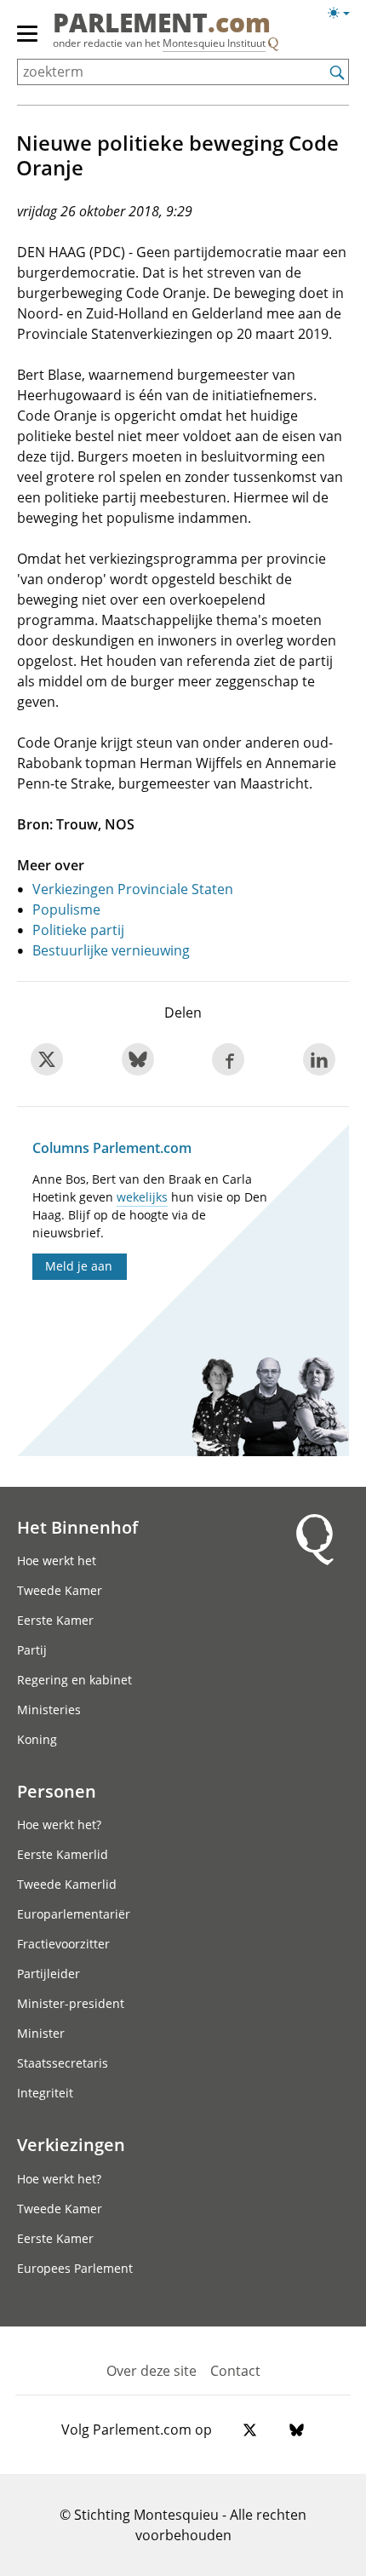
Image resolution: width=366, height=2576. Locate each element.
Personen (57, 1791)
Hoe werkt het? (59, 1824)
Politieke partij (78, 930)
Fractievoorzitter (63, 1944)
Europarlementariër (74, 1914)
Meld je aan (79, 1266)
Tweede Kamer (60, 1590)
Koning (37, 1739)
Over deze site (152, 2371)
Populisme (66, 909)
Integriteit (45, 2093)
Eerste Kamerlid (63, 1854)
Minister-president (71, 2003)
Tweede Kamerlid (67, 1884)
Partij (32, 1650)
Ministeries (49, 1710)
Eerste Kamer (55, 1620)
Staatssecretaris (63, 2063)
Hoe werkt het (57, 1561)
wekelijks (142, 1197)
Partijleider (49, 1974)
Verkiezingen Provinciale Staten (133, 889)
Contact (235, 2371)
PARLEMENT (162, 25)
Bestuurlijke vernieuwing (111, 950)
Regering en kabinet (74, 1680)
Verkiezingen (71, 2144)
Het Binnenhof (77, 1527)
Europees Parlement (75, 2268)
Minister (41, 2033)
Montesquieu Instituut (214, 43)
